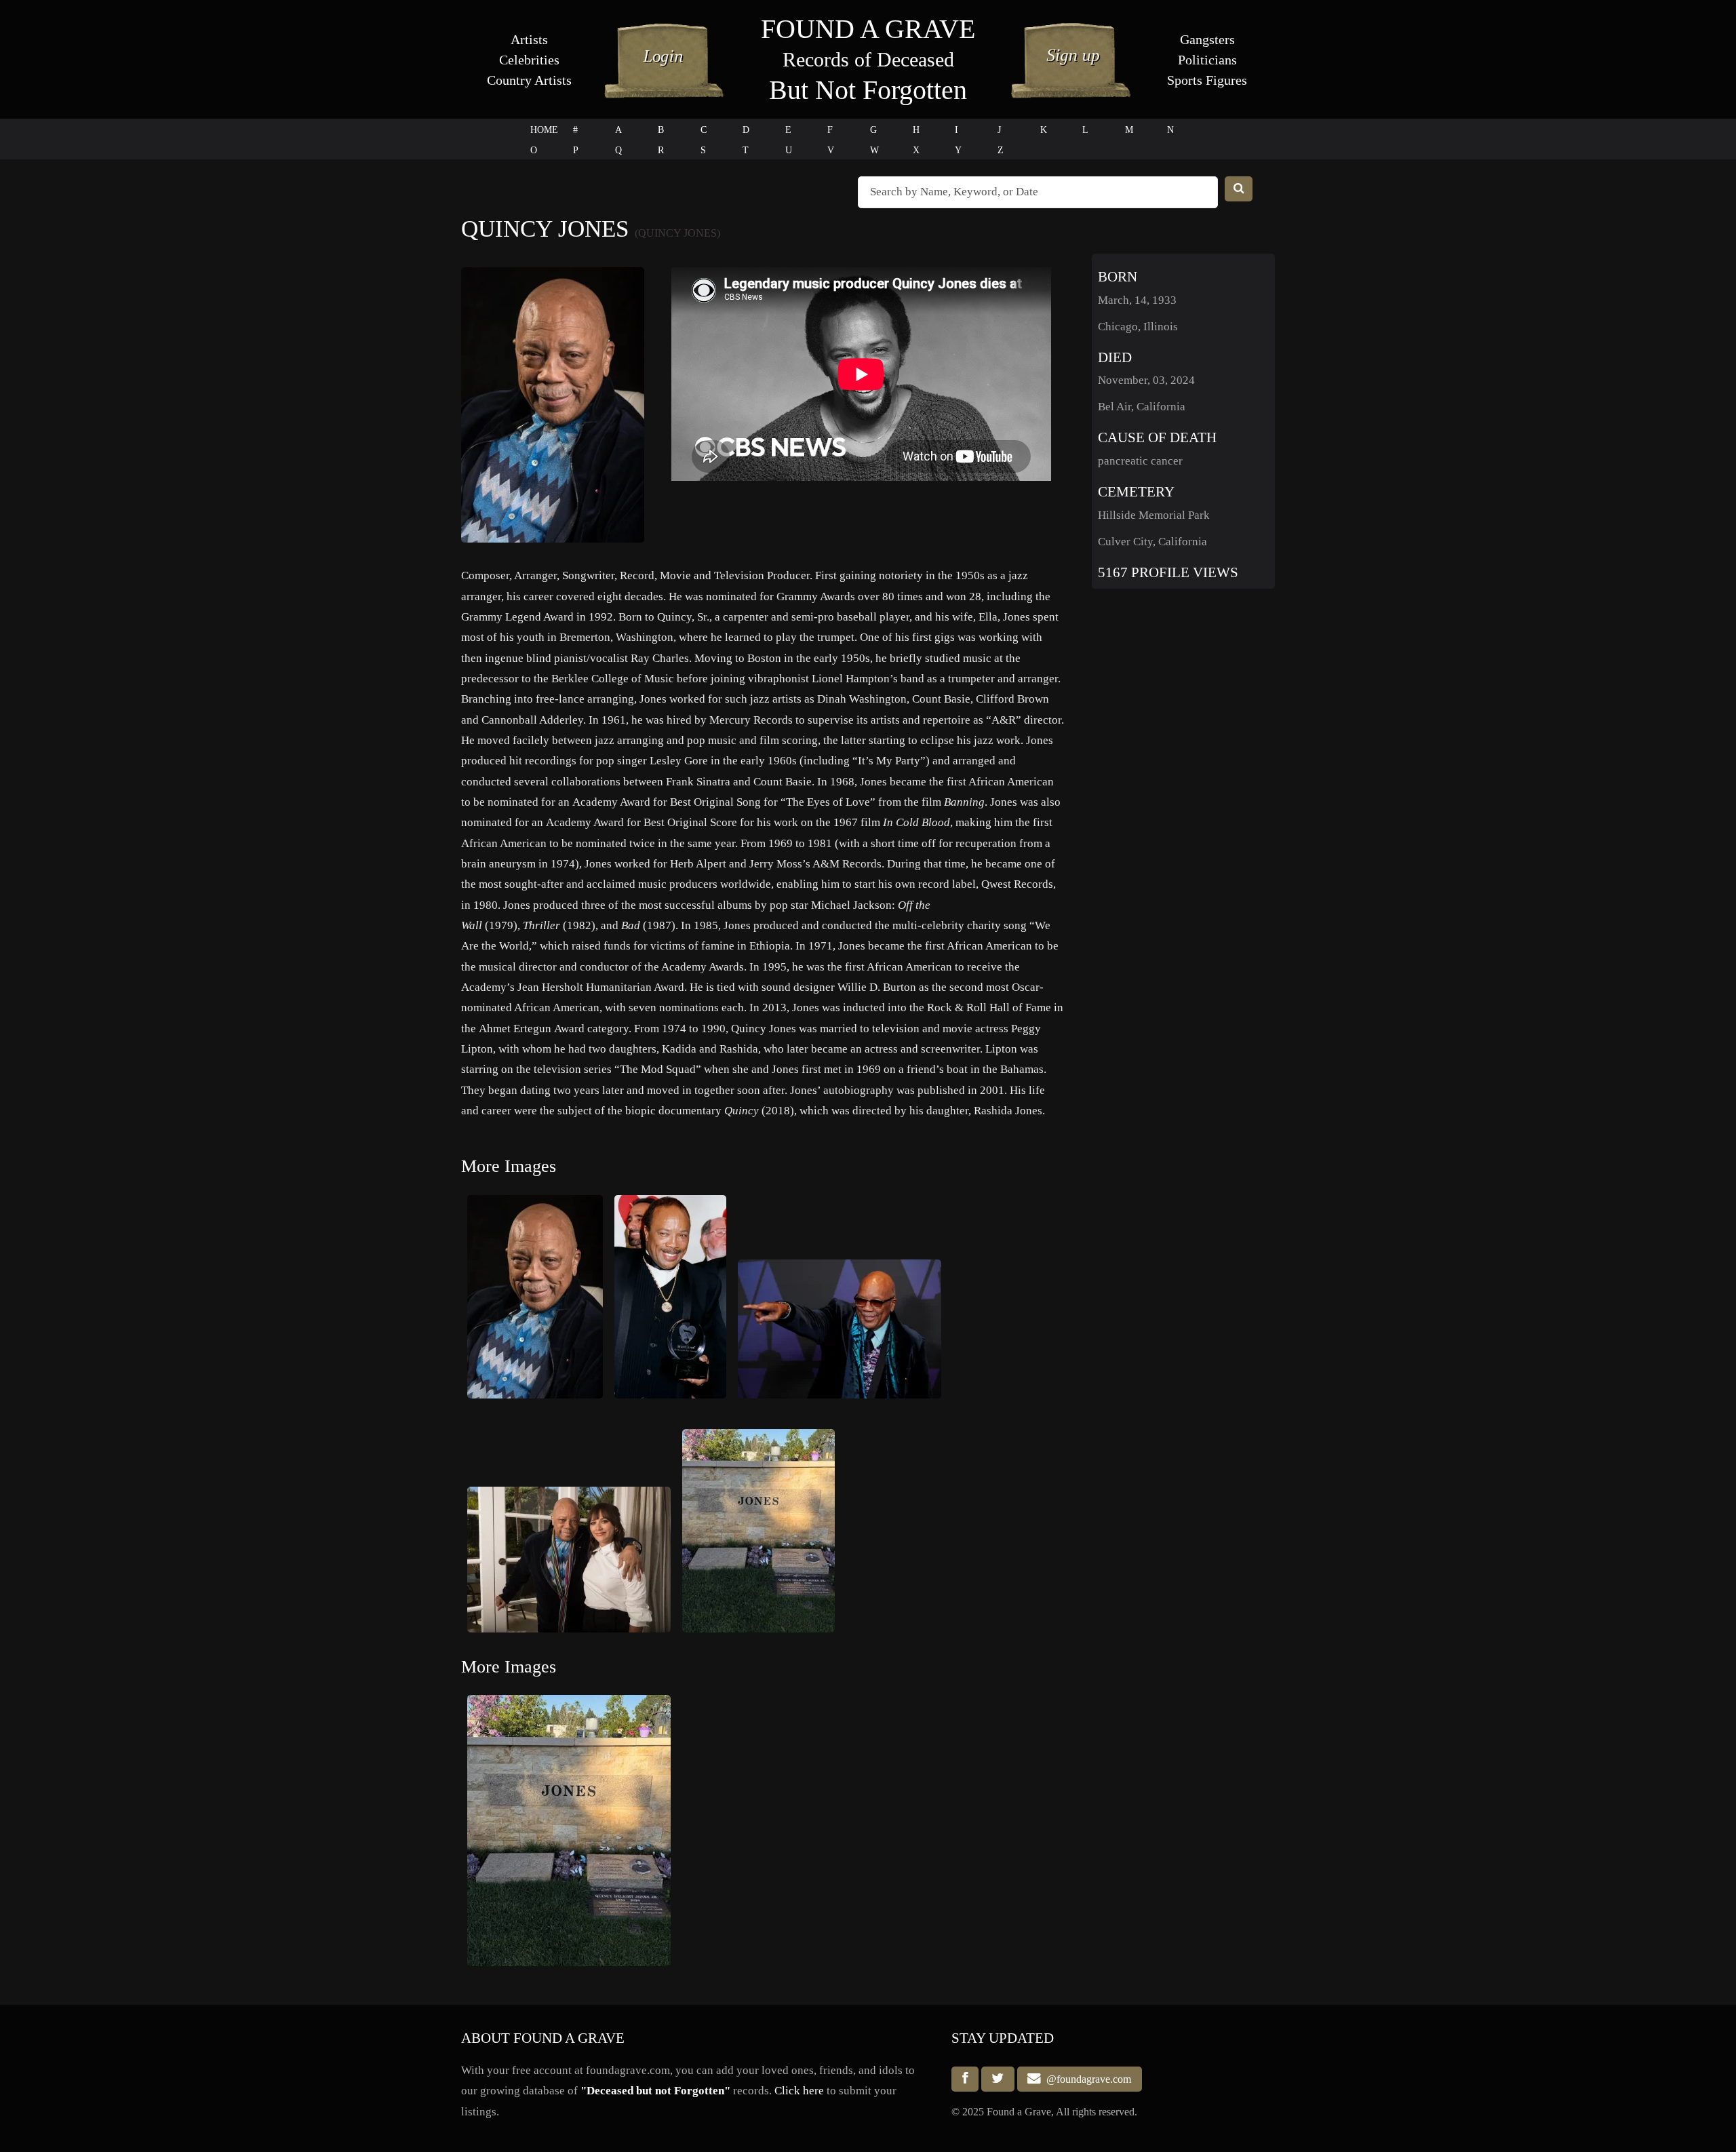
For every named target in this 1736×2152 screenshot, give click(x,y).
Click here (799, 2091)
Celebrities (529, 60)
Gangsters (1207, 39)
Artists (529, 39)
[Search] (1239, 189)
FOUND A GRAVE (868, 29)
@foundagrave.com (1086, 2079)
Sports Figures (1207, 80)
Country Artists (529, 80)
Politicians (1207, 60)
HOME (544, 130)
